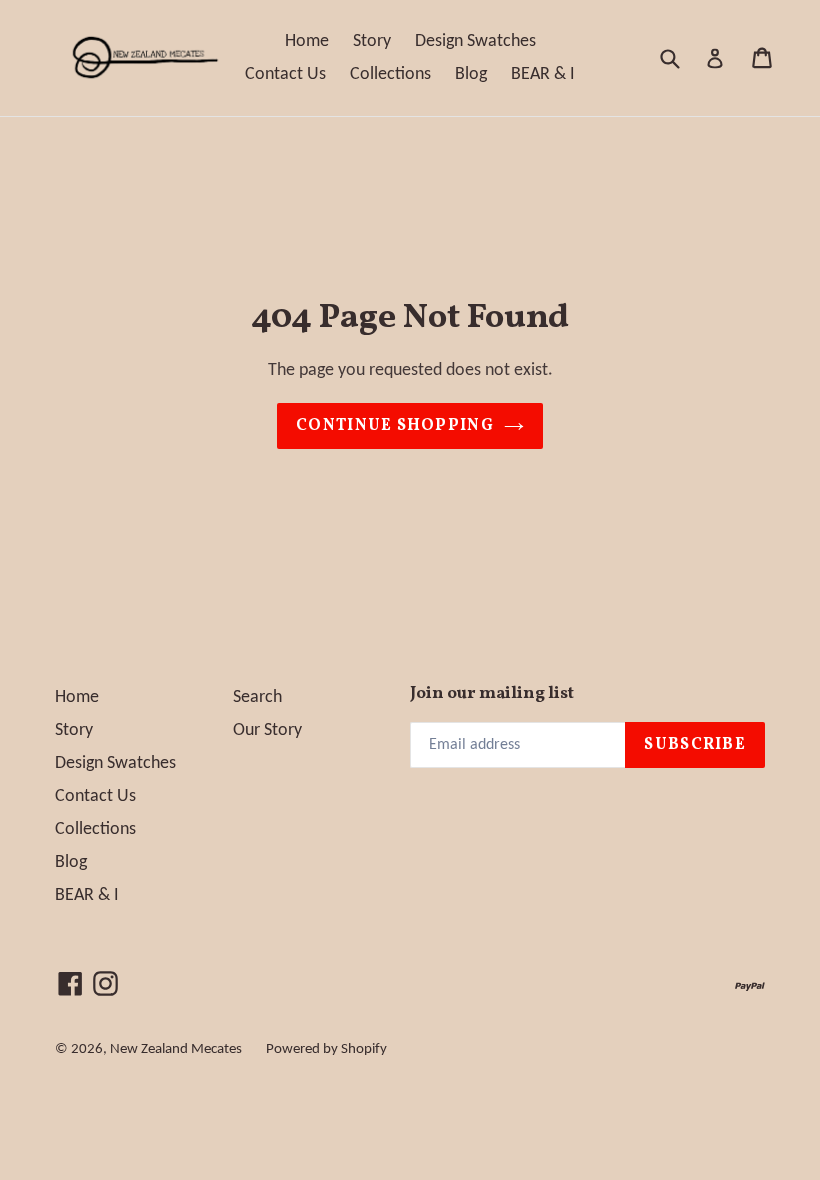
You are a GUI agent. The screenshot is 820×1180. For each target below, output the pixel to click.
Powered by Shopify (326, 1049)
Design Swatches (475, 41)
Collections (390, 74)
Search (257, 697)
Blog (471, 74)
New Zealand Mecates (176, 1049)
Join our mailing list (492, 694)
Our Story (267, 730)
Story (372, 41)
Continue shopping (395, 426)
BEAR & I (543, 74)
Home (307, 41)
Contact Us (285, 74)
